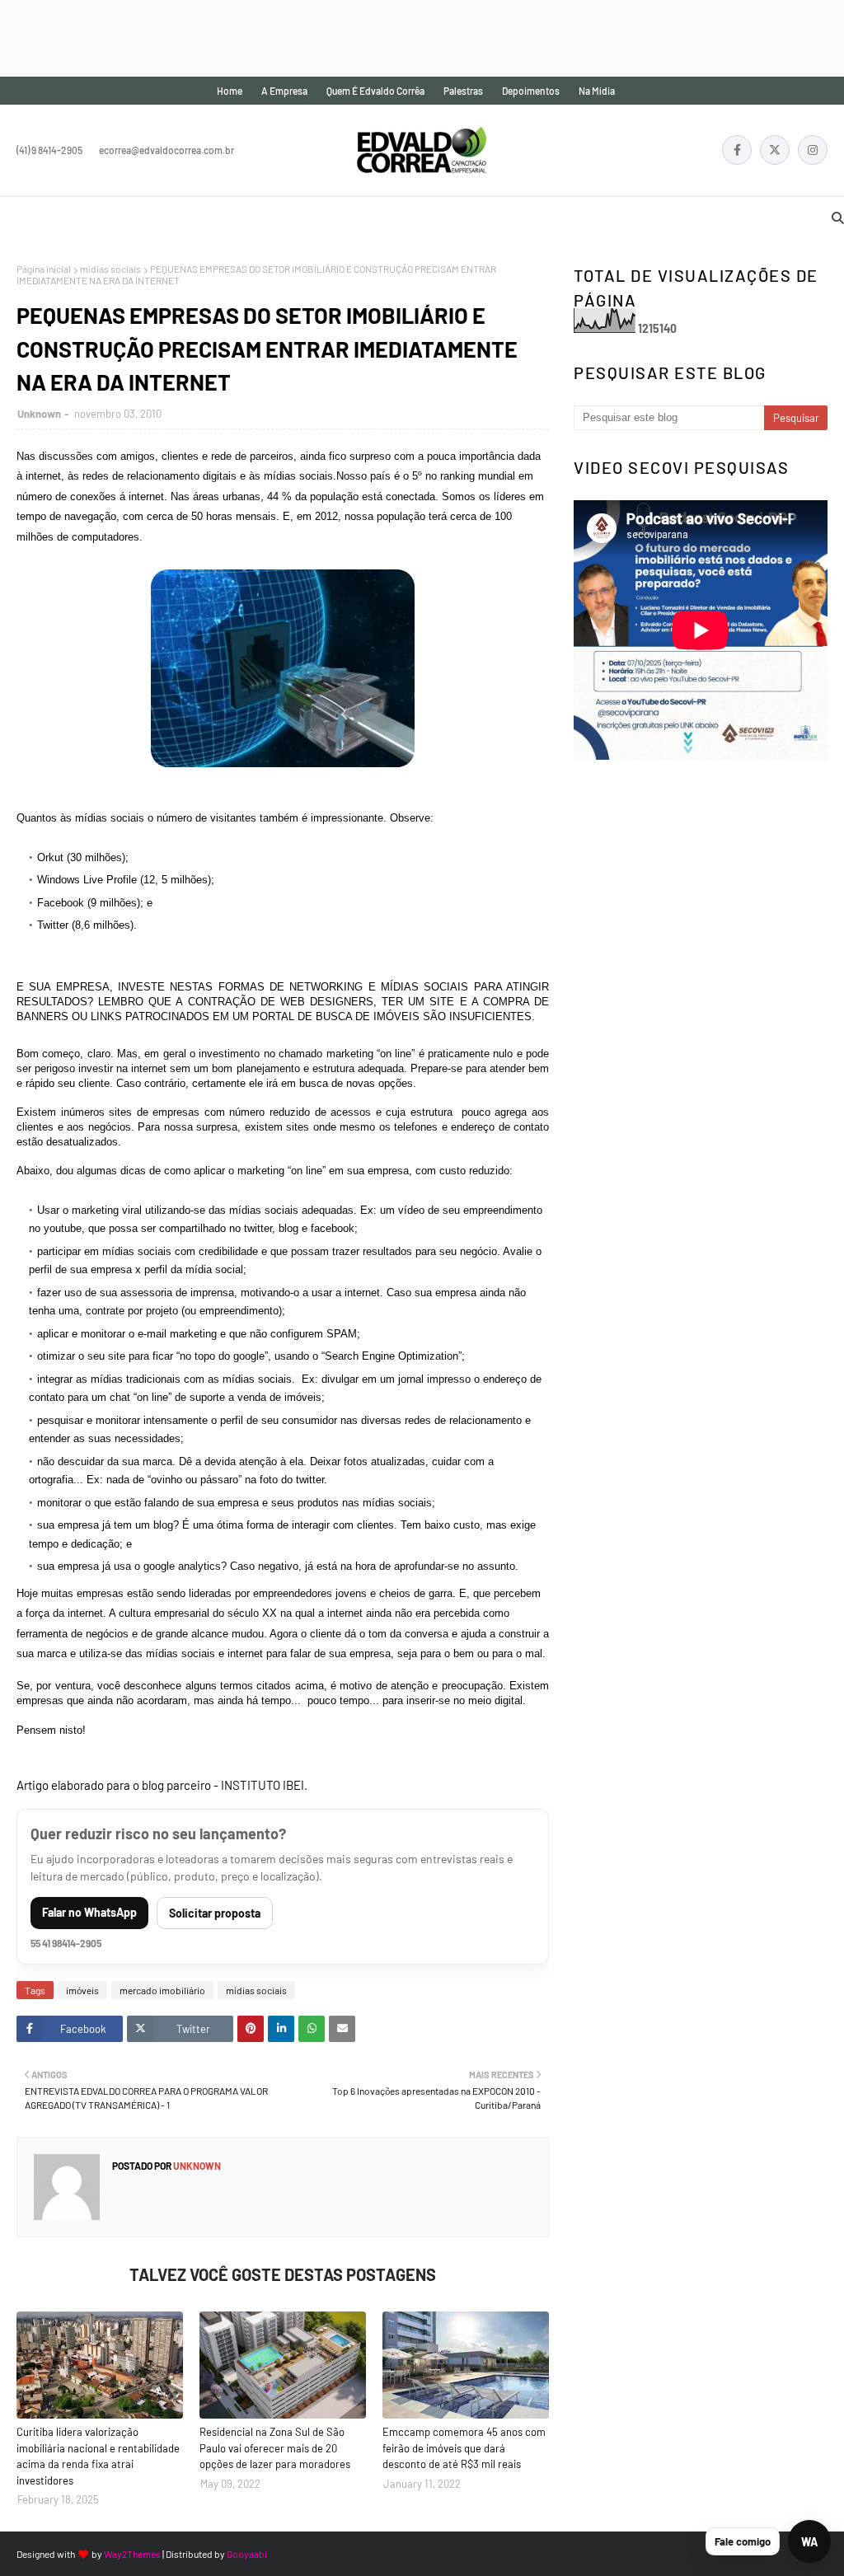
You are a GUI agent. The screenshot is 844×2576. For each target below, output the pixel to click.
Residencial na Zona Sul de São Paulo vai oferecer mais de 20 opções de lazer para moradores (275, 2448)
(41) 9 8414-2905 (49, 150)
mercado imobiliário (162, 1990)
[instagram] (813, 150)
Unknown (39, 414)
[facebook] (737, 150)
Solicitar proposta (215, 1913)
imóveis (82, 1990)
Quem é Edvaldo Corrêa (375, 91)
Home (230, 91)
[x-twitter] (775, 150)
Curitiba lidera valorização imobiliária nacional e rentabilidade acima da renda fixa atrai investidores (98, 2456)
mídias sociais (110, 269)
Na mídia (597, 91)
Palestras (463, 91)
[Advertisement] (300, 37)
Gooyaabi (247, 2554)
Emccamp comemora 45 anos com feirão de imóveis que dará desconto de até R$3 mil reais (464, 2448)
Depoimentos (531, 91)
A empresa (284, 91)
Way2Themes (132, 2554)
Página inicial (44, 269)
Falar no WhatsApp (89, 1912)
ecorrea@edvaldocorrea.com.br (166, 150)
